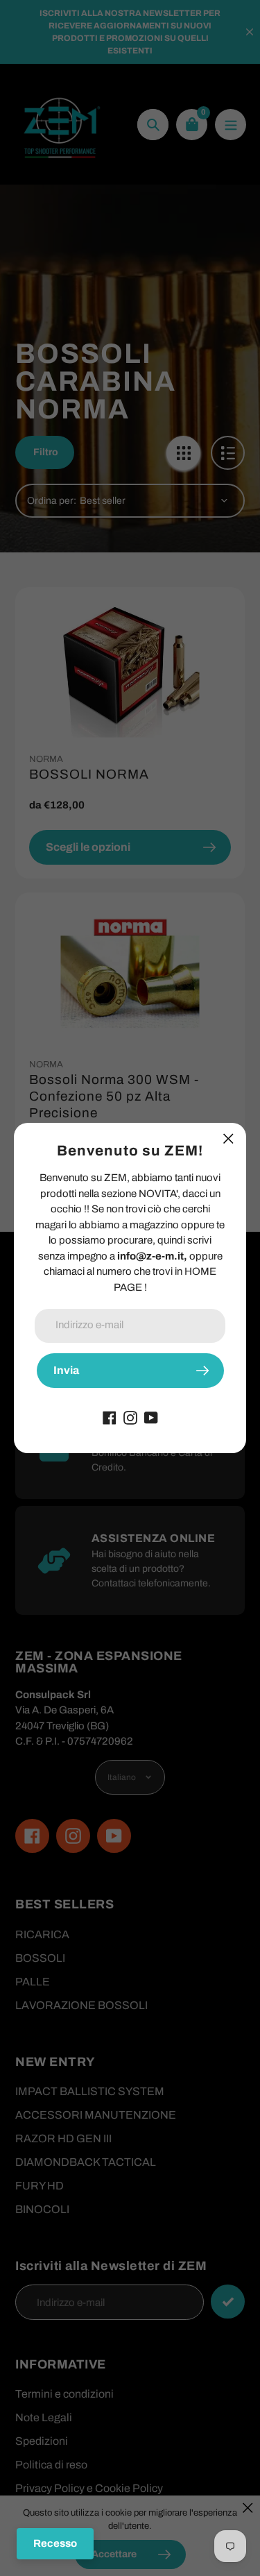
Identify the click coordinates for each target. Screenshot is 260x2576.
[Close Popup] (228, 1138)
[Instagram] (130, 1417)
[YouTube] (151, 1417)
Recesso (55, 2543)
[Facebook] (110, 1417)
